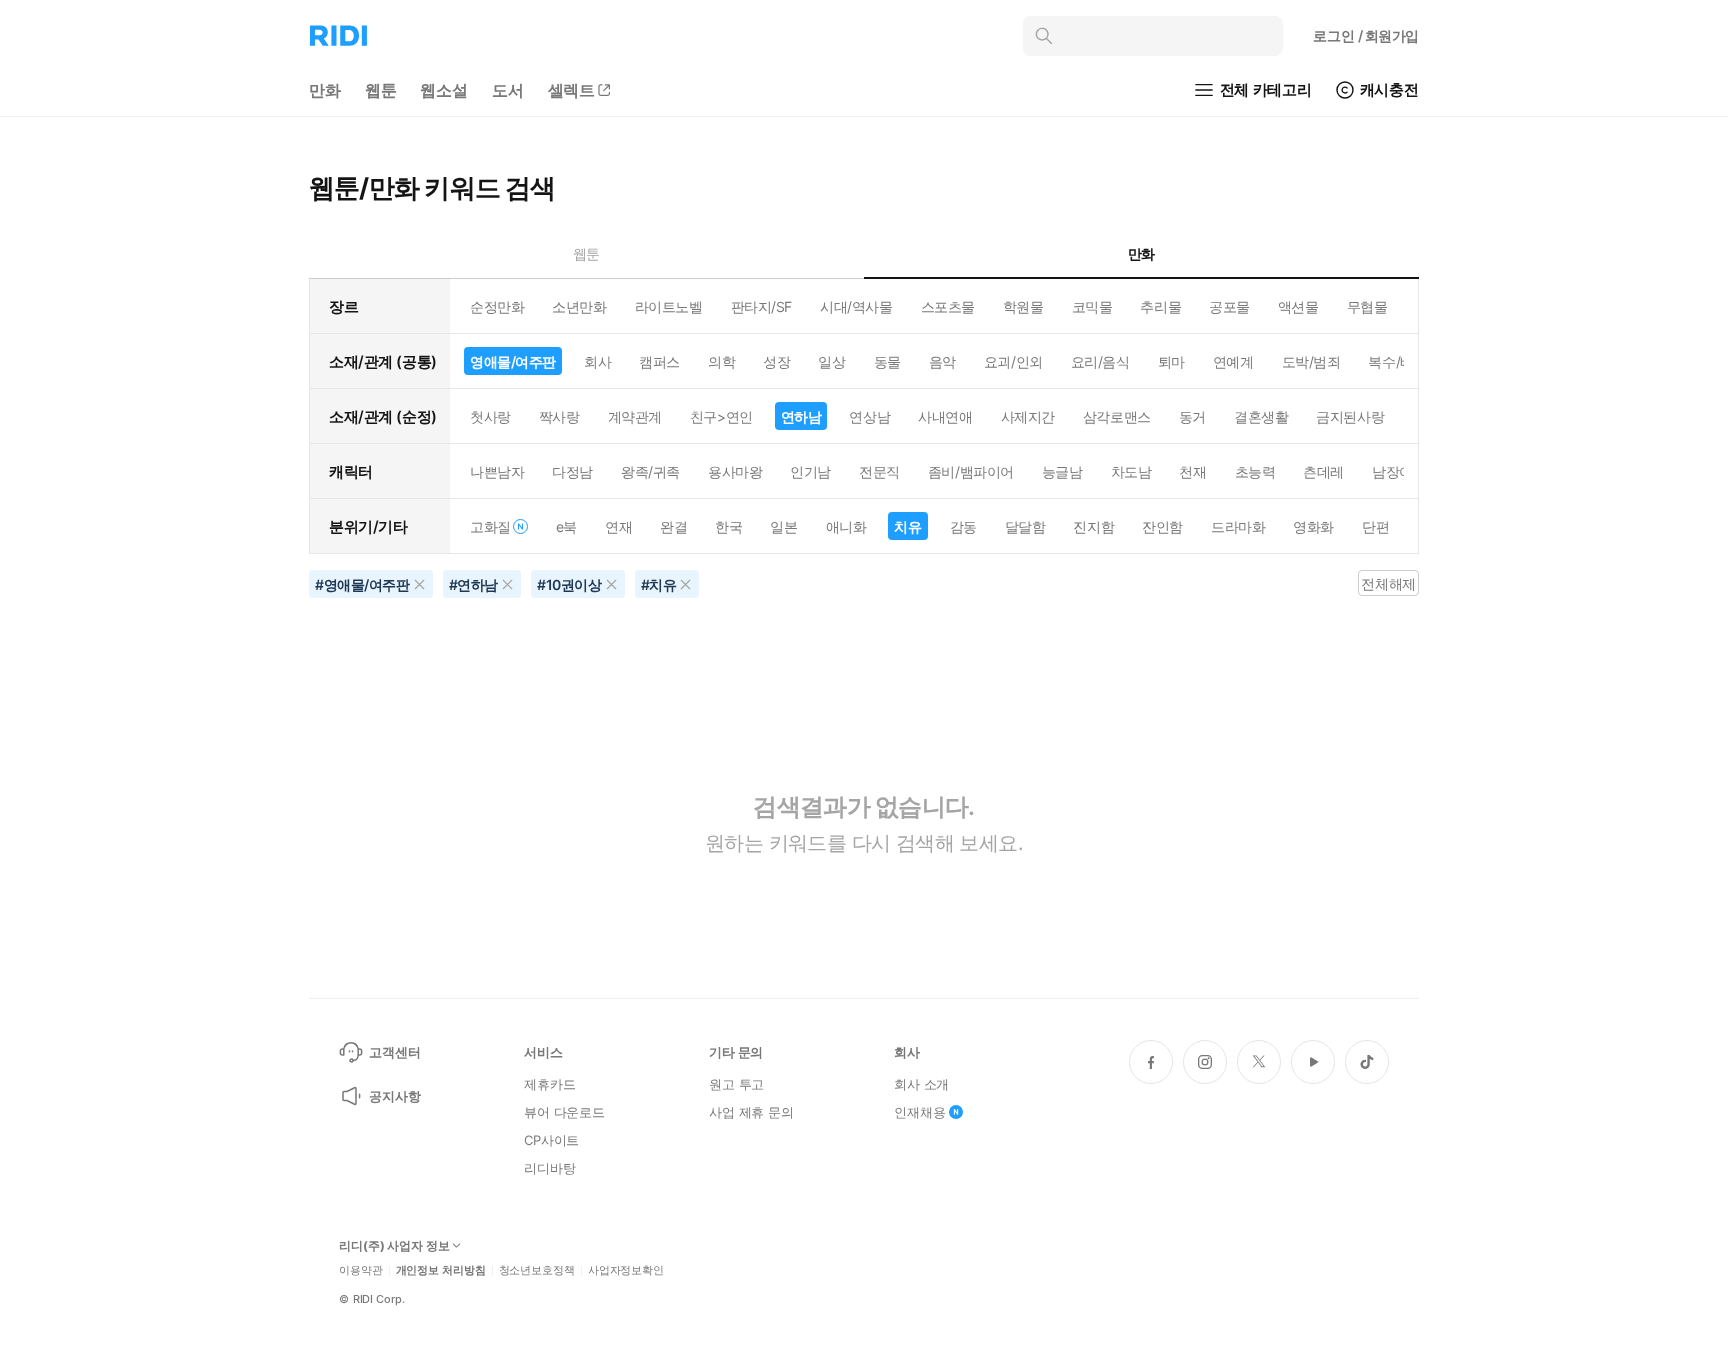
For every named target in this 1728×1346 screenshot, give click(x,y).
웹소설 (444, 90)
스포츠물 (948, 306)
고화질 (490, 526)
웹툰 (381, 90)
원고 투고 (736, 1084)
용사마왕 (735, 471)
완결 (673, 526)
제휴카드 (549, 1084)
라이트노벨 (669, 306)
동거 (1192, 416)
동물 (887, 361)
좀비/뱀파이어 (971, 471)
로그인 (1366, 35)
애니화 (846, 526)
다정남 (572, 471)
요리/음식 (1100, 361)
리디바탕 (549, 1168)
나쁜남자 (497, 471)
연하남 (801, 416)
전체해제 (1388, 583)
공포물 (1229, 306)
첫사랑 (490, 416)
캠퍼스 (659, 361)
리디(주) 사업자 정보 (394, 1246)
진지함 (1093, 526)
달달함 (1025, 526)
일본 (783, 526)
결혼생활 (1261, 416)
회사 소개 (921, 1084)
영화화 (1313, 526)
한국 (728, 526)
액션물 (1298, 306)
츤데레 (1323, 471)
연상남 (869, 416)
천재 (1192, 471)
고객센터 (394, 1052)
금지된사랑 (1350, 416)
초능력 (1255, 471)
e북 (566, 526)
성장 (776, 361)
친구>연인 (721, 416)
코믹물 (1092, 306)
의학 (721, 361)
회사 (597, 361)
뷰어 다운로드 (564, 1112)
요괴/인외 (1013, 361)
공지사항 (394, 1096)
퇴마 (1171, 361)
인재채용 (919, 1112)
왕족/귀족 (650, 471)
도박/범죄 (1311, 361)
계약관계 (635, 416)
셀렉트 (572, 90)
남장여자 (1399, 471)
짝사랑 (559, 416)
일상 (831, 361)
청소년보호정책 (537, 1270)
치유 (907, 526)
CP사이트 (551, 1140)
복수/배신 (1397, 361)
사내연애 (945, 416)
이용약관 (361, 1270)
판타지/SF (761, 306)
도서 (508, 90)
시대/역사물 (856, 306)
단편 (1375, 526)
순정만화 (497, 306)
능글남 (1062, 471)
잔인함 (1162, 526)
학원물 (1023, 306)
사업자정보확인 (626, 1270)
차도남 (1131, 471)
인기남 (810, 471)
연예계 (1233, 361)
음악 (942, 361)
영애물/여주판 (513, 361)
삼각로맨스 (1117, 416)
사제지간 (1028, 416)
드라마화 (1238, 526)
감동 (963, 526)
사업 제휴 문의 (751, 1112)
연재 (618, 526)
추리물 (1160, 306)
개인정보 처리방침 (441, 1270)
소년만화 (579, 306)
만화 (325, 90)
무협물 (1367, 306)
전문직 (879, 471)
